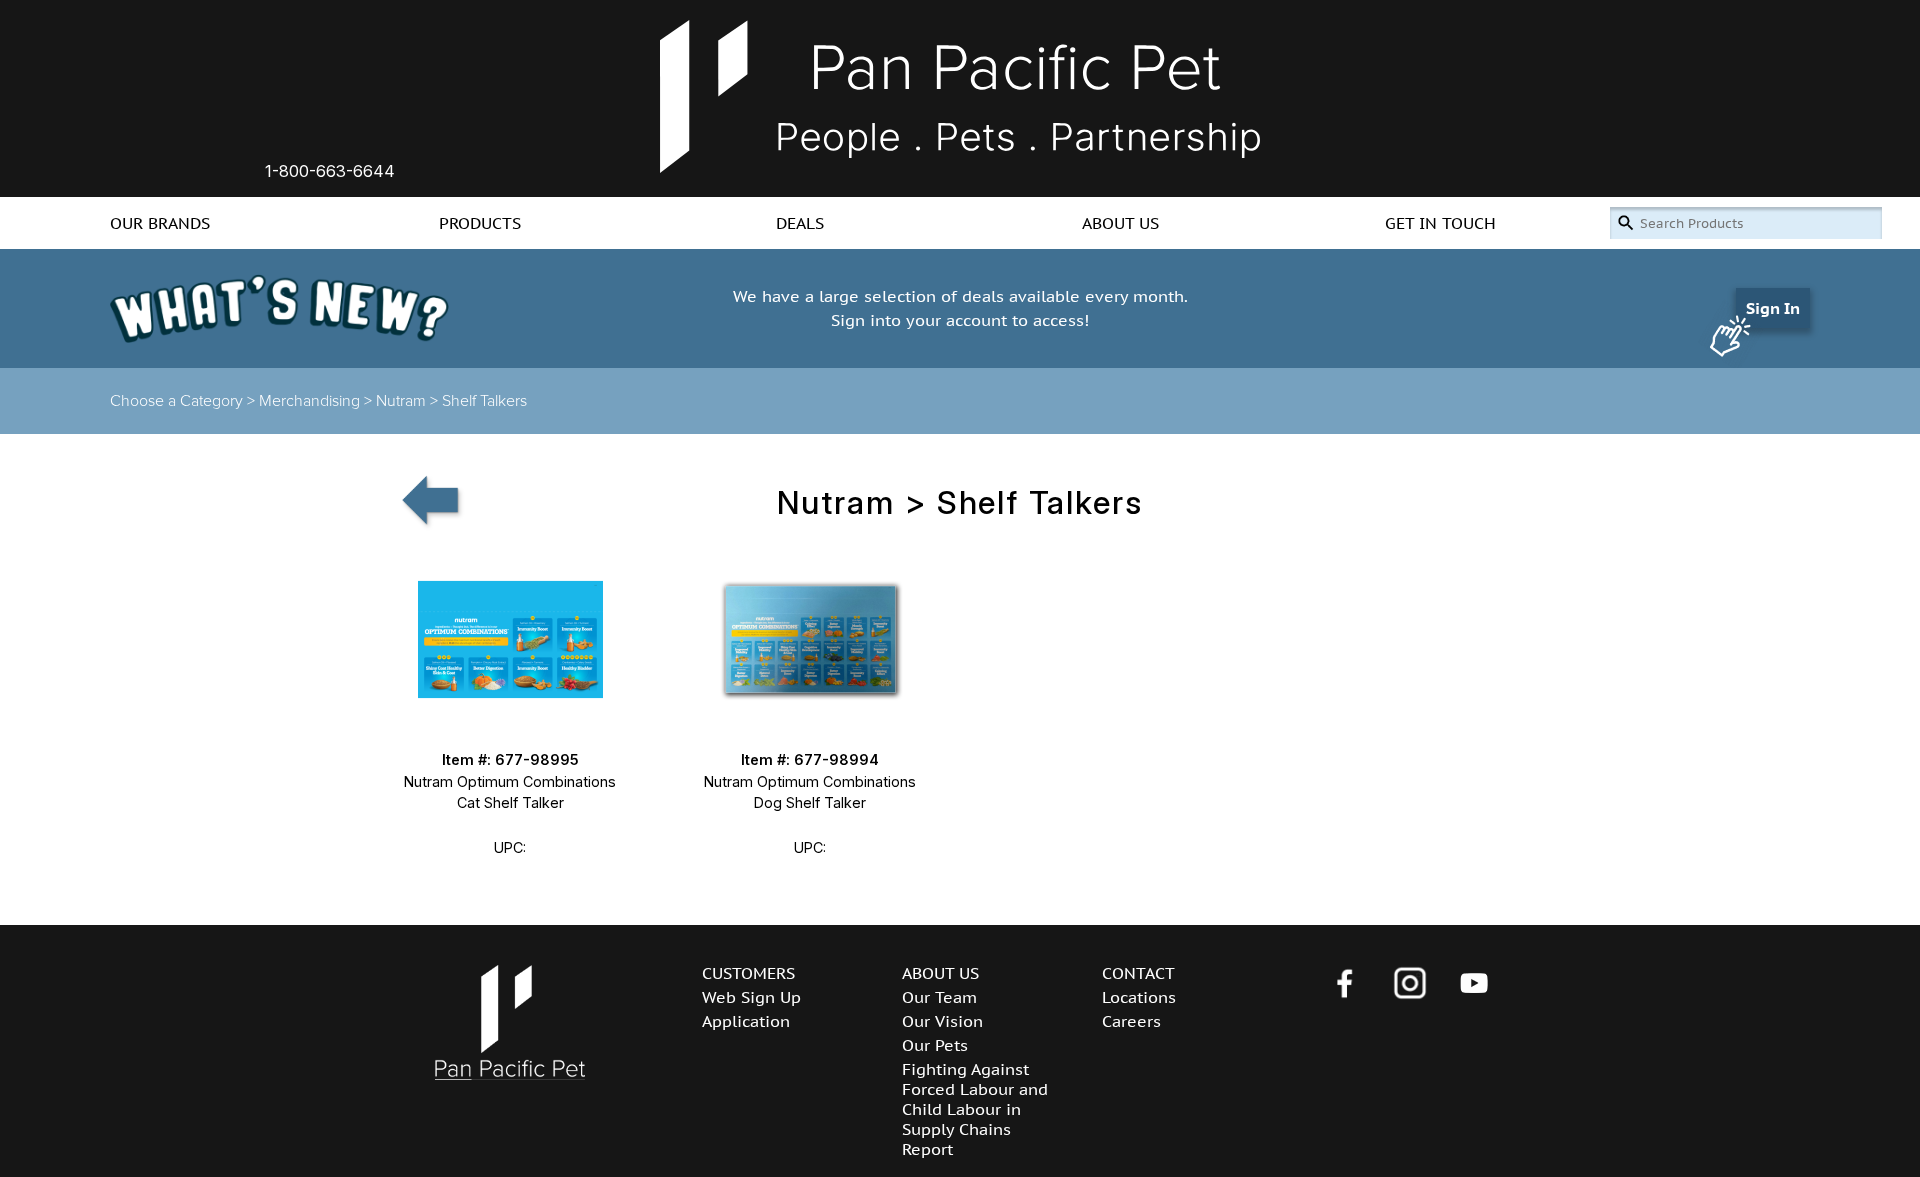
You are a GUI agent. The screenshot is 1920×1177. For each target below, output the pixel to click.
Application (746, 1021)
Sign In (1773, 308)
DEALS (800, 223)
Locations (1139, 997)
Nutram (401, 401)
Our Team (939, 997)
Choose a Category (176, 401)
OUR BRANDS (160, 223)
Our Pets (935, 1045)
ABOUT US (1120, 223)
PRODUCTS (480, 223)
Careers (1131, 1021)
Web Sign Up (751, 997)
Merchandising (309, 401)
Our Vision (942, 1021)
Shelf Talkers (484, 401)
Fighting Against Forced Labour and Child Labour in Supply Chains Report (975, 1109)
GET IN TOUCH (1440, 223)
